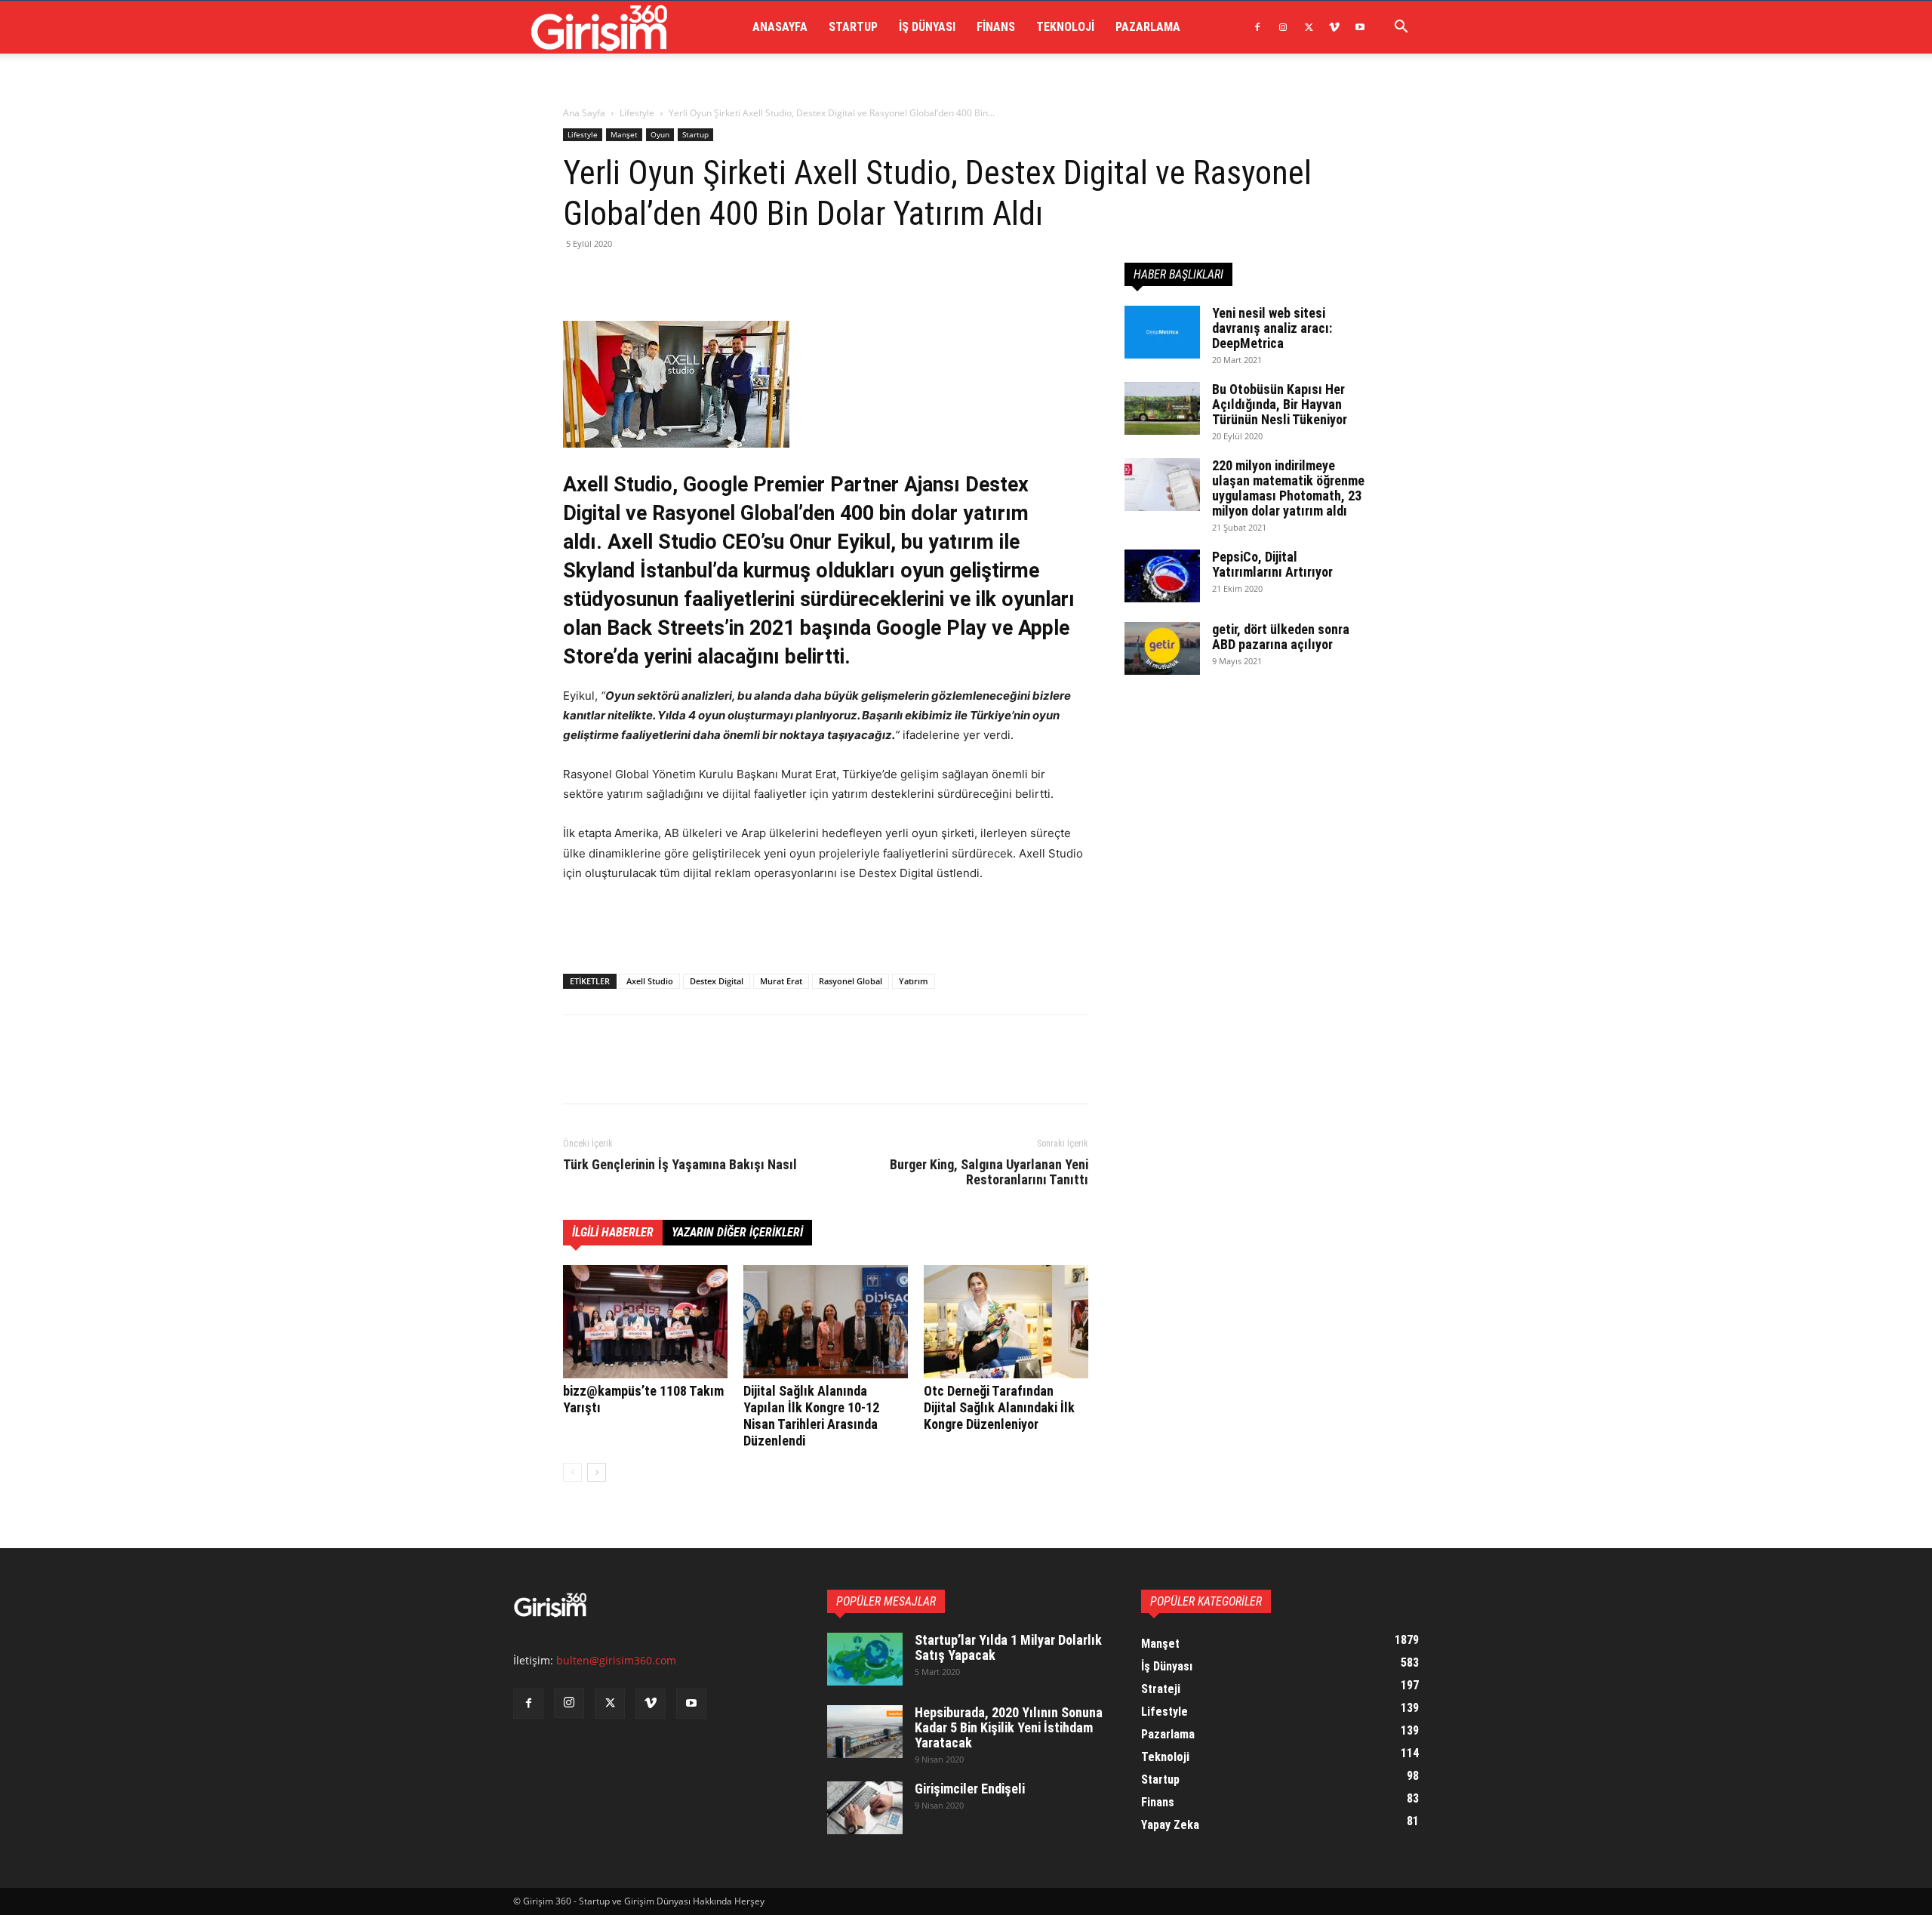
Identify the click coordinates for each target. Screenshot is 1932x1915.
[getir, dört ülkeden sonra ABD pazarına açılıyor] (1162, 648)
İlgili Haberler (613, 1232)
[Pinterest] (648, 278)
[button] (1401, 28)
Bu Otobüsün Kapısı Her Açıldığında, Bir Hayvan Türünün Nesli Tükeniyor (1280, 404)
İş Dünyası (927, 27)
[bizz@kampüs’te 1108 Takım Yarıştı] (645, 1322)
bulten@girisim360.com (616, 1660)
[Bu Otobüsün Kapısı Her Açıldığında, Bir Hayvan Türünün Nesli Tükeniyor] (1162, 408)
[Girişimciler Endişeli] (865, 1808)
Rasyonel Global (851, 981)
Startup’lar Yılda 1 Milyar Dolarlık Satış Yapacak (1008, 1647)
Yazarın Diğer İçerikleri (737, 1232)
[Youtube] (1360, 27)
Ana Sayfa (584, 113)
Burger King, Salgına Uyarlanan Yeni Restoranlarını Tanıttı (989, 1172)
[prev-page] (572, 1472)
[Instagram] (1283, 27)
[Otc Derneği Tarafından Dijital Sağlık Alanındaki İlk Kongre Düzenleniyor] (1006, 1322)
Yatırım (914, 981)
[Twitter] (1309, 27)
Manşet (624, 134)
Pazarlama (1148, 27)
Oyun (660, 134)
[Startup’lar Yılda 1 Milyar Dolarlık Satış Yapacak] (865, 1659)
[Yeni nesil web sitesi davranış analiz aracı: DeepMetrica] (1162, 332)
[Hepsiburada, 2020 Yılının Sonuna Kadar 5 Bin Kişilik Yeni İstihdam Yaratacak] (865, 1732)
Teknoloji (1065, 27)
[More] (718, 278)
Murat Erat (781, 981)
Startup (853, 27)
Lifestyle (637, 113)
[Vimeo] (1334, 27)
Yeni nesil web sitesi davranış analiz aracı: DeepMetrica (1272, 328)
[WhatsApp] (682, 278)
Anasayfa (780, 27)
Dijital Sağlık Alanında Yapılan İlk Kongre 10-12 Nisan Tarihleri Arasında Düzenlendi (811, 1416)
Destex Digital (717, 981)
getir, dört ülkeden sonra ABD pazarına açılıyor (1281, 637)
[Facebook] (1257, 27)
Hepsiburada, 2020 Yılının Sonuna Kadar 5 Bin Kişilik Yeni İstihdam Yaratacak (1009, 1727)
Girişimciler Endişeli (970, 1789)
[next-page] (597, 1472)
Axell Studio (650, 981)
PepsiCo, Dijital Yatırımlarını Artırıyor (1272, 564)
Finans (996, 27)
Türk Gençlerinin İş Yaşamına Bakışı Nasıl (680, 1165)
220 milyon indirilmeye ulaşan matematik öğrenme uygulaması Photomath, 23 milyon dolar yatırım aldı (1288, 488)
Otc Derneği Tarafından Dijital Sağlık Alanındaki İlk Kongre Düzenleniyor (999, 1407)
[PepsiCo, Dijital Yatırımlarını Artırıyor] (1162, 576)
